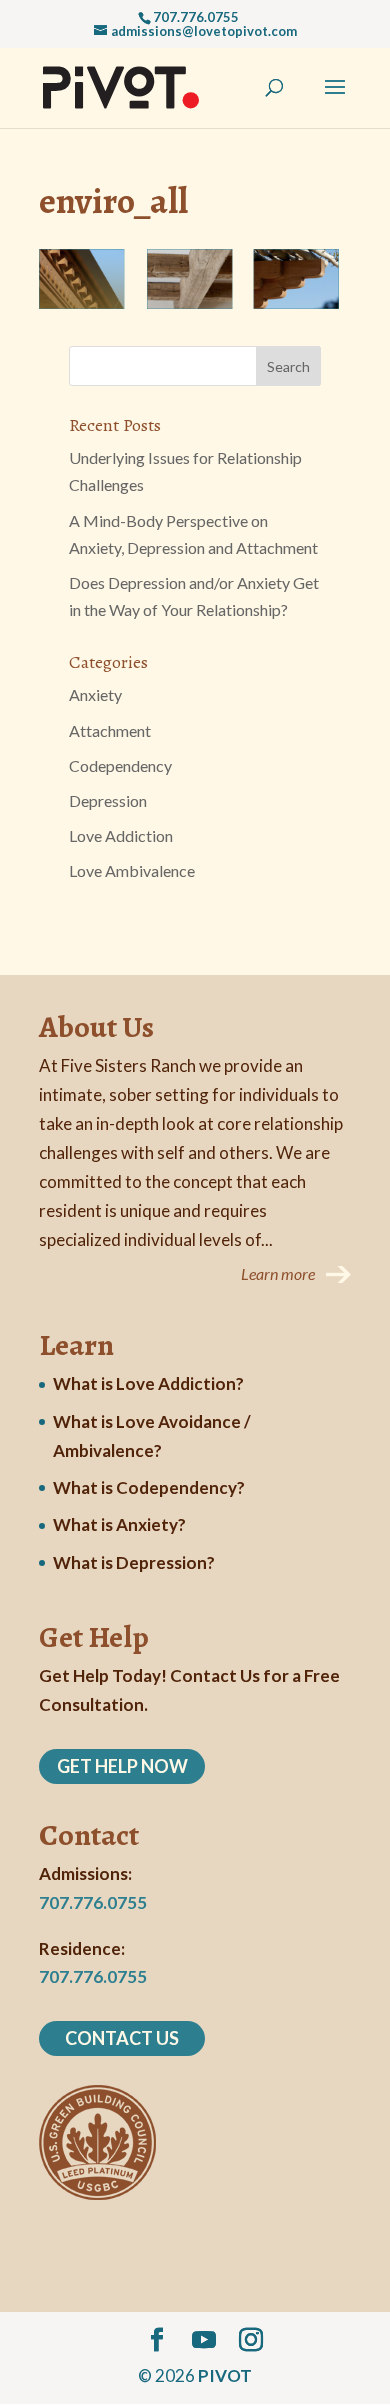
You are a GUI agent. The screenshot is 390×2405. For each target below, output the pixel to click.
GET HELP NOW (122, 1766)
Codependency (120, 765)
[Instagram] (251, 2340)
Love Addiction (121, 835)
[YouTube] (204, 2340)
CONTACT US (122, 2038)
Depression (108, 800)
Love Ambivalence (132, 870)
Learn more (278, 1273)
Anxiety (95, 694)
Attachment (110, 730)
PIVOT (225, 2375)
